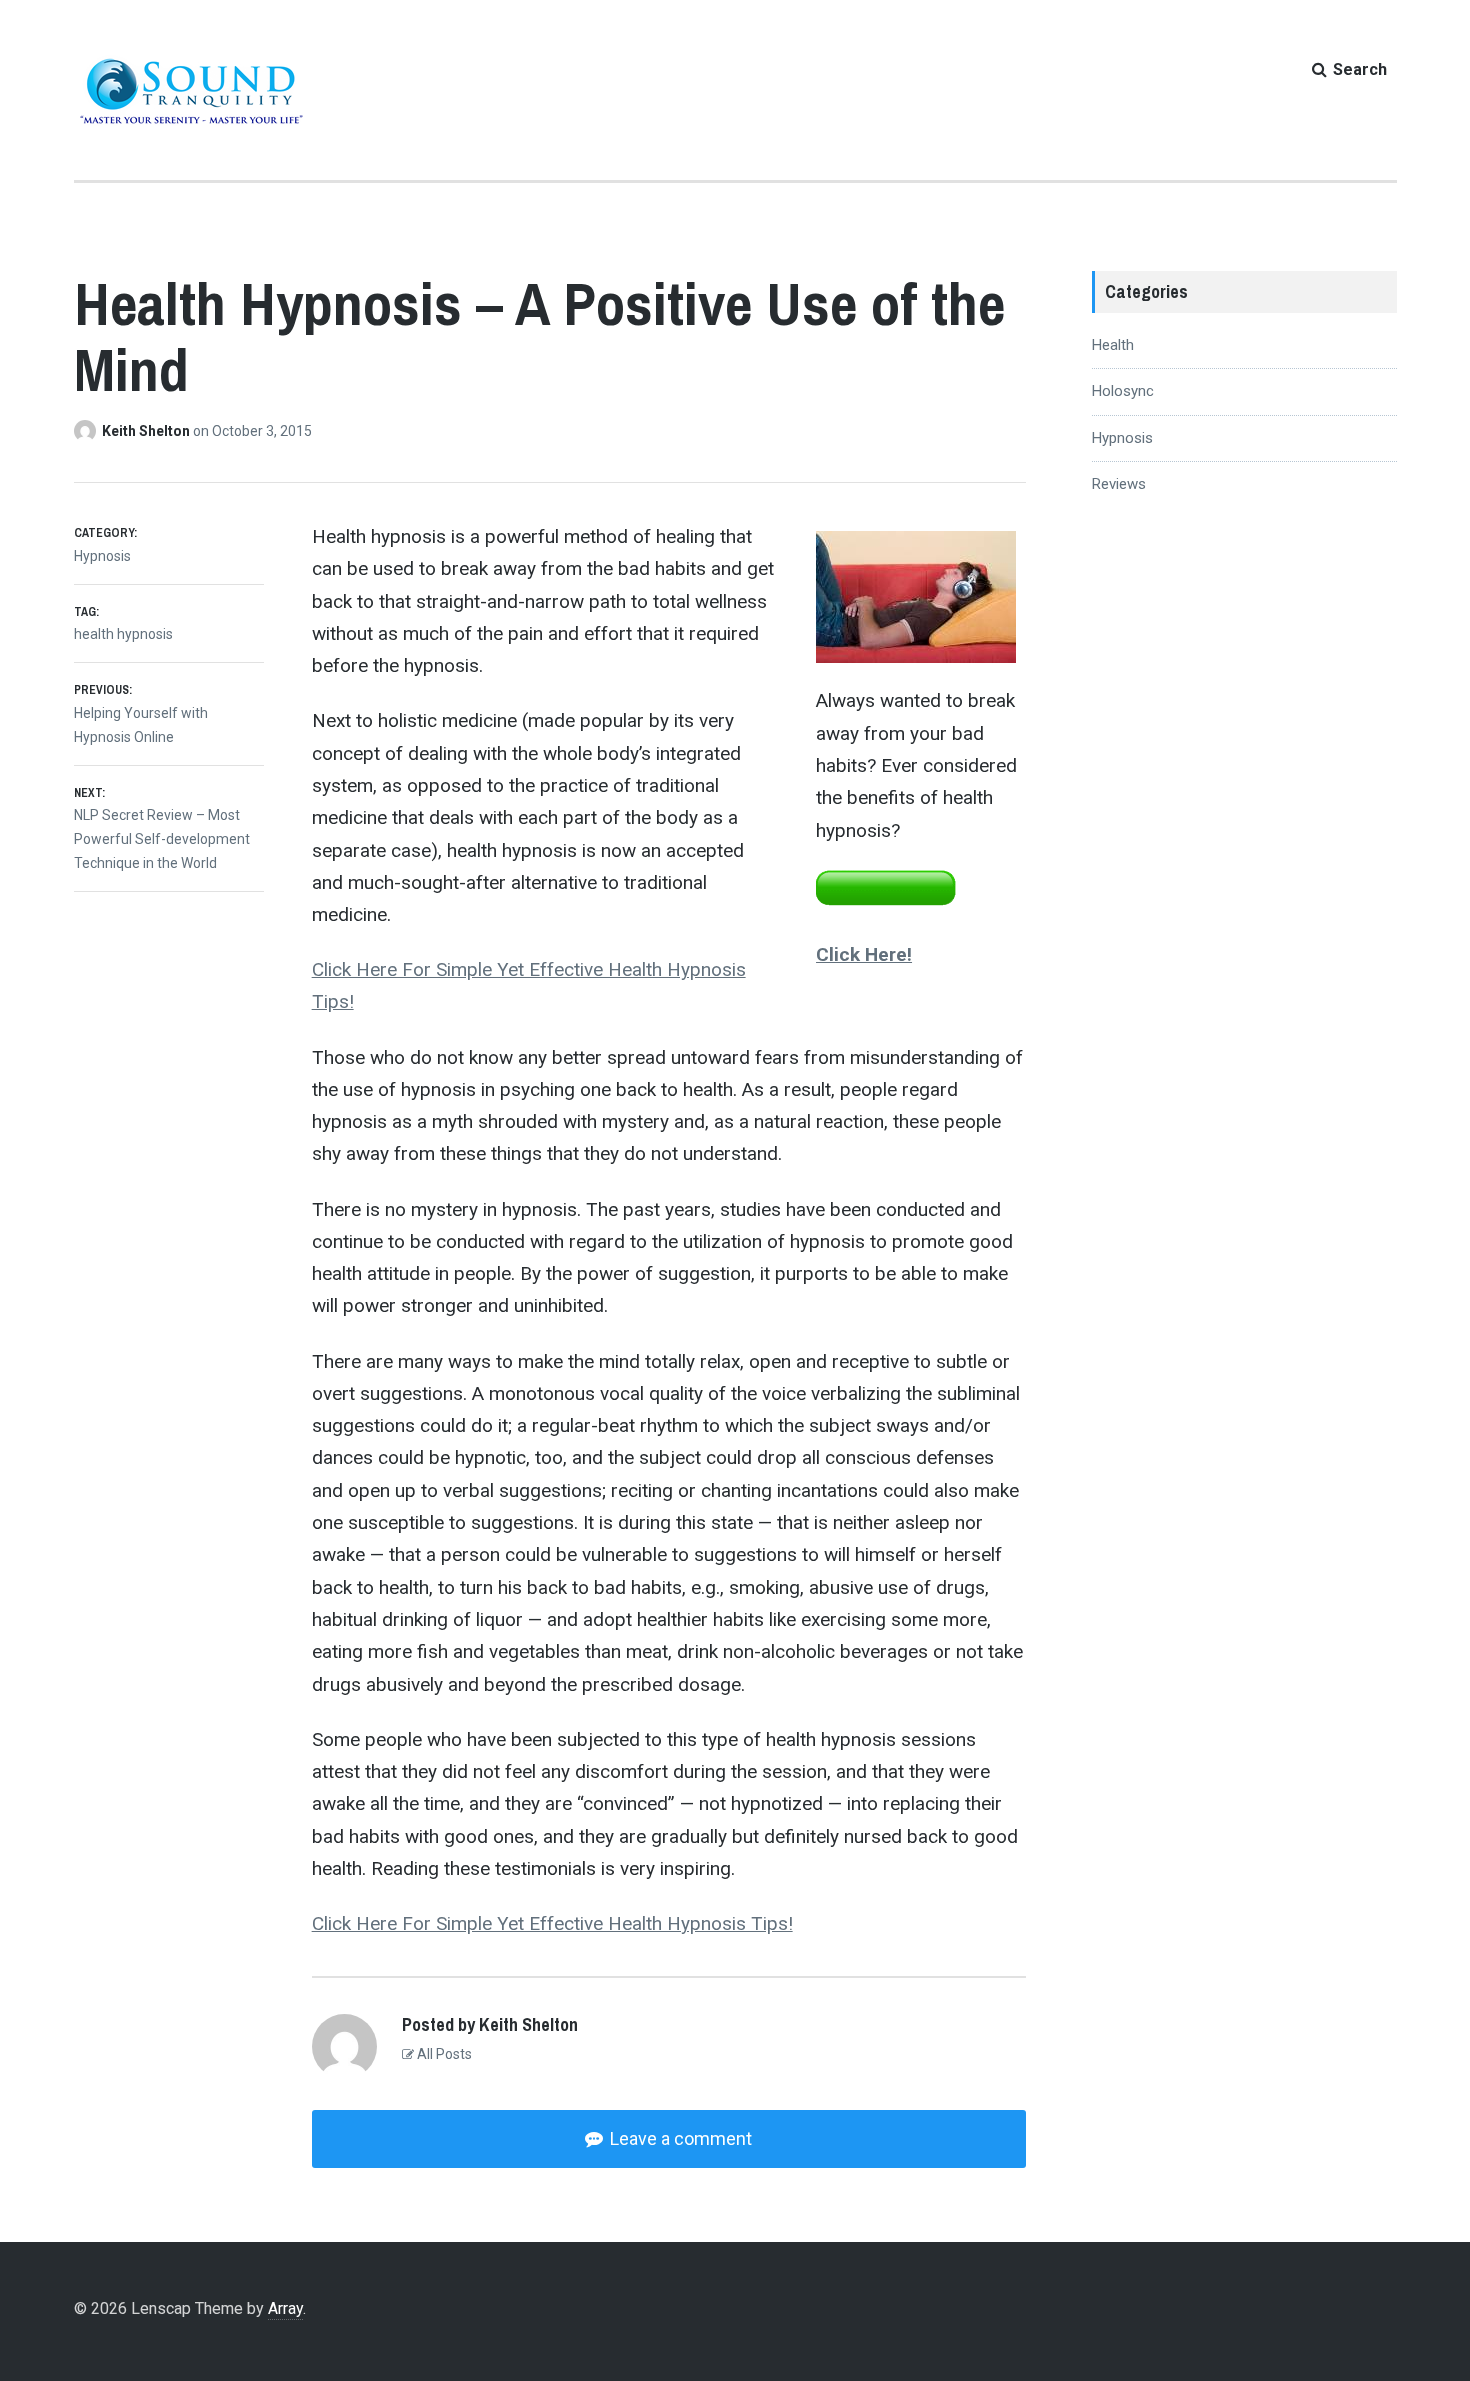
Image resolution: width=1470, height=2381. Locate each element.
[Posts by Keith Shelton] (88, 431)
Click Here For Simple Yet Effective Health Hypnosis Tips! (552, 1923)
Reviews (1119, 484)
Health (1113, 345)
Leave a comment (679, 2138)
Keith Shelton (147, 431)
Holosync (1123, 391)
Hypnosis (102, 556)
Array (285, 2308)
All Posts (443, 2054)
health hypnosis (123, 634)
